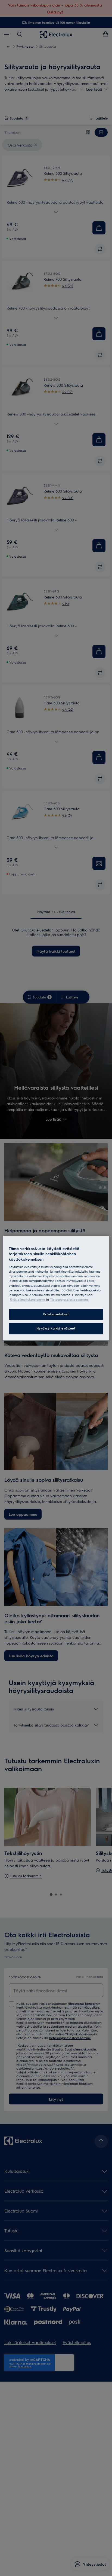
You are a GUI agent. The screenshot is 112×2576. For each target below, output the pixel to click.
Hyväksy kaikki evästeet (56, 1328)
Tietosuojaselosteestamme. (70, 1299)
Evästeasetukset (56, 1314)
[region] (56, 1288)
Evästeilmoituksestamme (28, 1299)
